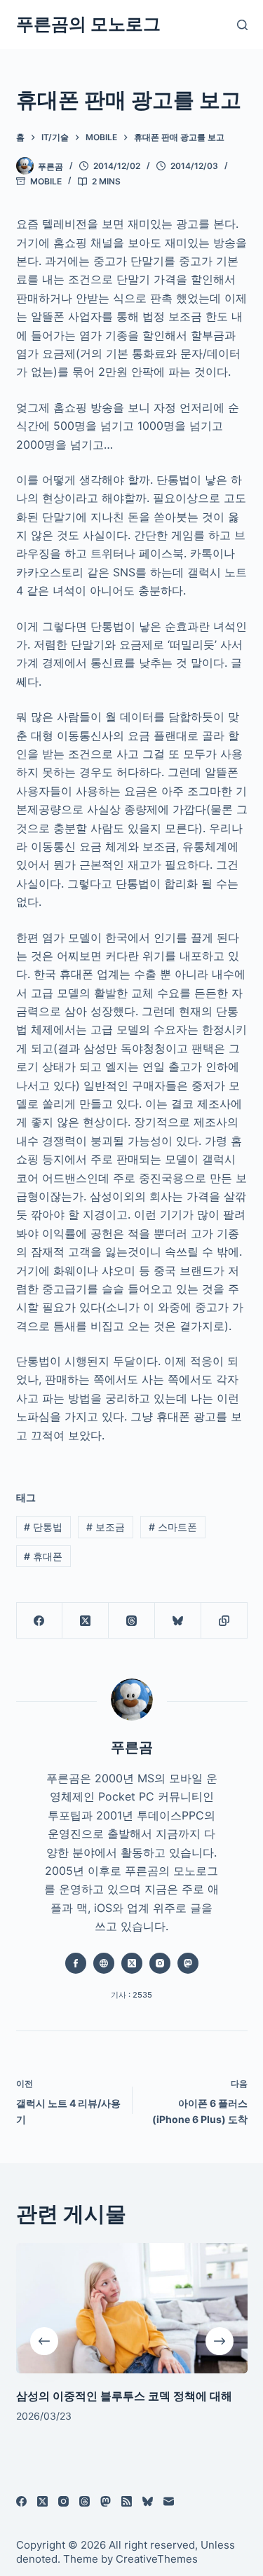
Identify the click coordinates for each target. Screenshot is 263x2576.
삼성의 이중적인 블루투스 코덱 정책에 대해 (124, 2395)
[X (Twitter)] (86, 1621)
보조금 (106, 1527)
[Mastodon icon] (188, 1963)
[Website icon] (104, 1963)
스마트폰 (173, 1527)
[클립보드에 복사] (224, 1621)
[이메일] (169, 2501)
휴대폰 (43, 1556)
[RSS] (127, 2501)
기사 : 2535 (131, 1995)
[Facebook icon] (76, 1963)
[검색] (242, 25)
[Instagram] (63, 2501)
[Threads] (132, 1621)
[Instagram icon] (160, 1963)
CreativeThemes (157, 2559)
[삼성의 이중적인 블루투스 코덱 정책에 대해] (132, 2308)
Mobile (46, 181)
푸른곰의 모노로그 (88, 24)
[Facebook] (40, 1621)
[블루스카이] (178, 1621)
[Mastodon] (106, 2501)
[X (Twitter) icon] (132, 1963)
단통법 (43, 1527)
